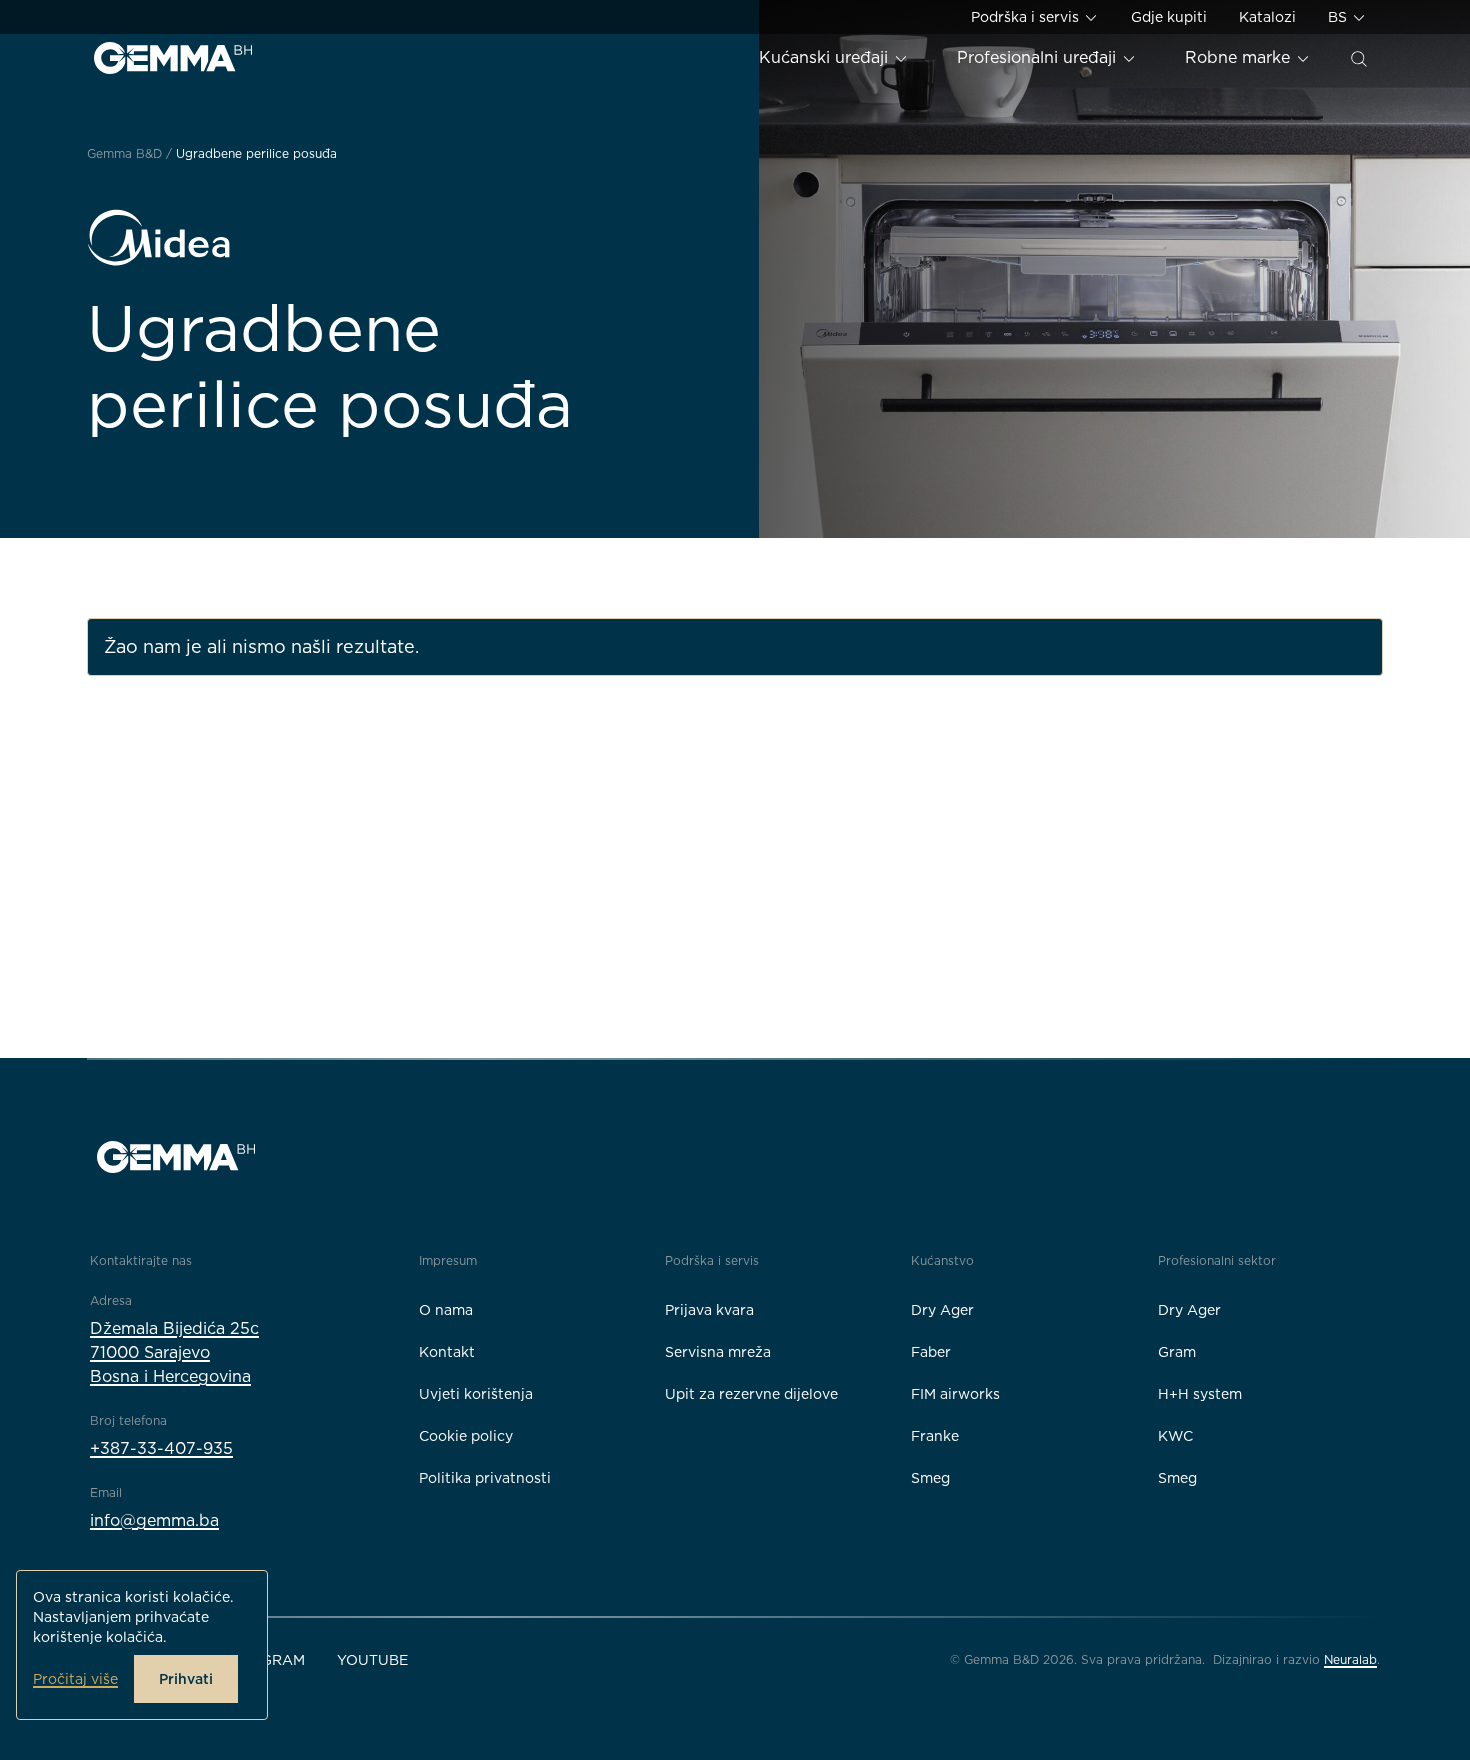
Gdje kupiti (1169, 17)
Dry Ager (942, 1310)
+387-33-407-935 (161, 1448)
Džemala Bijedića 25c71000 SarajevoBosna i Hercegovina (174, 1352)
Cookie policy (466, 1436)
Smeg (930, 1478)
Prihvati (186, 1679)
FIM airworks (955, 1394)
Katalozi (1267, 17)
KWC (1175, 1436)
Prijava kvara (709, 1310)
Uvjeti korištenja (476, 1394)
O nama (446, 1310)
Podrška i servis (1027, 17)
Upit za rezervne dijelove (751, 1394)
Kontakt (447, 1352)
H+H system (1200, 1394)
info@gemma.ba (154, 1520)
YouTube (372, 1660)
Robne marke (1240, 57)
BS (1339, 17)
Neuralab (1350, 1659)
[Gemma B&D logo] (173, 58)
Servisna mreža (718, 1352)
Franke (935, 1436)
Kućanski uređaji (826, 57)
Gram (1177, 1352)
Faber (931, 1352)
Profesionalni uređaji (1039, 57)
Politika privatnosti (485, 1478)
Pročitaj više (75, 1679)
